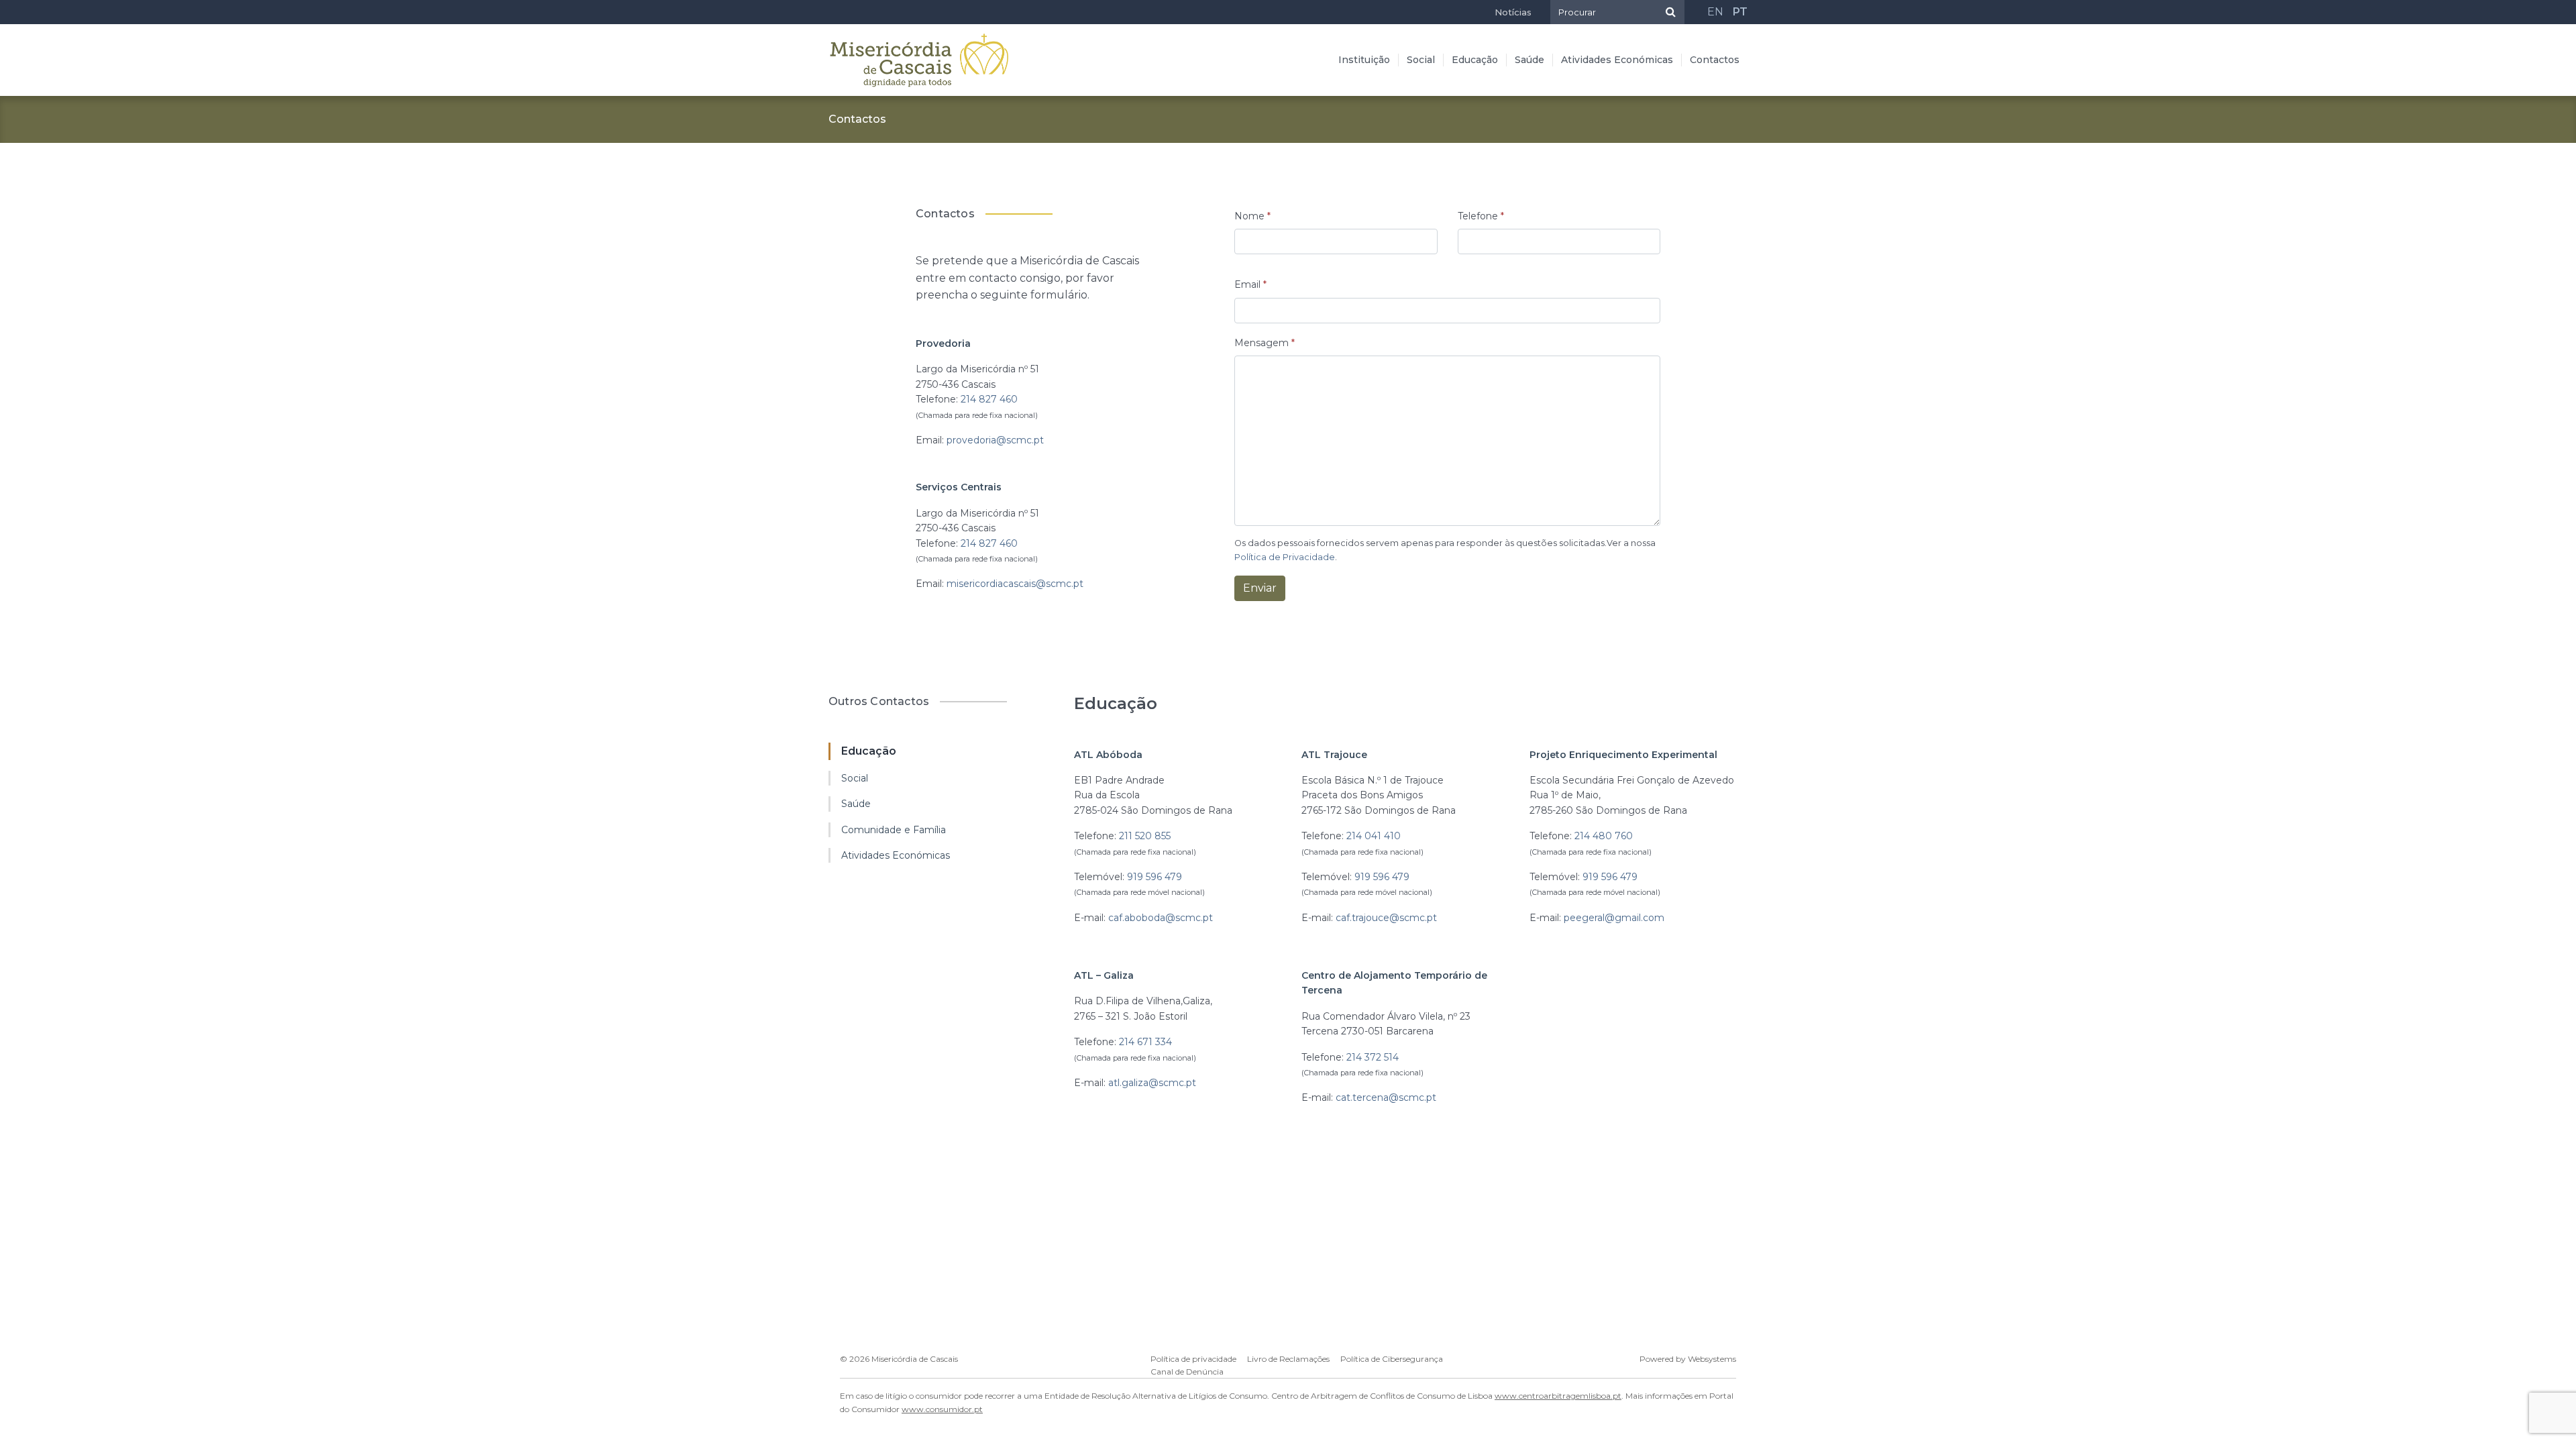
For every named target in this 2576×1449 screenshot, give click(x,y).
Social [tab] (855, 778)
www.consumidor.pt (942, 1409)
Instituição (1364, 60)
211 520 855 (1145, 836)
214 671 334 (1145, 1042)
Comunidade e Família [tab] (894, 830)
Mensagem (1265, 343)
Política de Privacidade (1285, 557)
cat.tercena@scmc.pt (1386, 1097)
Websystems (1712, 1359)
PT (1740, 12)
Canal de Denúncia (1187, 1372)
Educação (1475, 60)
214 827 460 (989, 399)
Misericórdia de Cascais (915, 1359)
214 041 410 (1374, 836)
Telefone (1481, 216)
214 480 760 (1604, 836)
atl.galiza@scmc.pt (1152, 1083)
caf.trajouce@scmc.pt (1386, 918)
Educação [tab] (869, 751)
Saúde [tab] (856, 804)
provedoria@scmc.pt (995, 440)
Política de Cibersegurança (1392, 1359)
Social (1421, 60)
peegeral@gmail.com (1614, 918)
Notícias (1513, 12)
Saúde (1529, 60)
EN (1715, 12)
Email (1250, 284)
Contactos (1715, 60)
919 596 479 (1155, 877)
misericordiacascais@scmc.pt (1015, 584)
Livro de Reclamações (1288, 1359)
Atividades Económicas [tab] (896, 855)
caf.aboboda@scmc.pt (1161, 918)
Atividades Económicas (1617, 60)
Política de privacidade (1193, 1359)
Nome (1252, 216)
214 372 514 (1373, 1057)
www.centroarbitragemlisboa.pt (1558, 1396)
